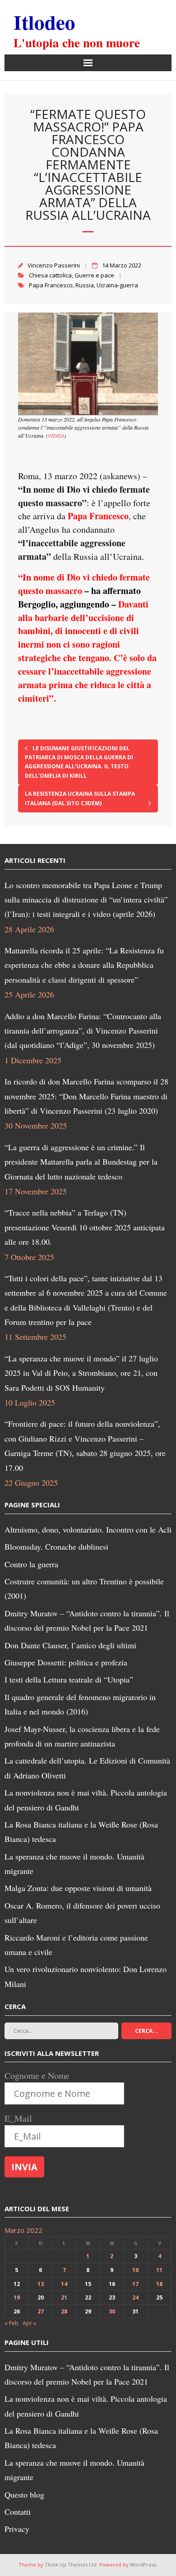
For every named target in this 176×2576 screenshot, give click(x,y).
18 (159, 2284)
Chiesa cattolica (50, 275)
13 (41, 2284)
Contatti (18, 2512)
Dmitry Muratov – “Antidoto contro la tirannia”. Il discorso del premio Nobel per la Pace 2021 (87, 1620)
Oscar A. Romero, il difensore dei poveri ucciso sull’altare (82, 1913)
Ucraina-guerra (117, 285)
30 (112, 2311)
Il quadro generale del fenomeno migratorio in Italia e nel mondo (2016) (80, 1704)
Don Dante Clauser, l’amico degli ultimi (70, 1645)
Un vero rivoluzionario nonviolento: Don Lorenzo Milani (86, 1976)
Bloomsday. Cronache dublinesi (56, 1547)
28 (64, 2311)
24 (135, 2297)
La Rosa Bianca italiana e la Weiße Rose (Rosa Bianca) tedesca (81, 1832)
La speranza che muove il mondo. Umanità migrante (74, 1864)
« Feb (12, 2323)
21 (64, 2297)
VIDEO (56, 435)
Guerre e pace (94, 275)
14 (64, 2284)
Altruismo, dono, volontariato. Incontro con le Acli (88, 1529)
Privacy (17, 2529)
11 (159, 2270)
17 (135, 2284)
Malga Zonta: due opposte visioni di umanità (78, 1888)
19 (17, 2297)
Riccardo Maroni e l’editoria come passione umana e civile (76, 1945)
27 (41, 2311)
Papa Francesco (51, 285)
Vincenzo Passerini (54, 265)
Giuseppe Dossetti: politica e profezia (66, 1662)
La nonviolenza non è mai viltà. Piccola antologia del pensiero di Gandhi (86, 1800)
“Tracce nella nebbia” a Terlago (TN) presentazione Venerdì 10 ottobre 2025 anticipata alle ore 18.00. (85, 1227)
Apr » (29, 2323)
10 (135, 2270)
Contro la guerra (31, 1564)
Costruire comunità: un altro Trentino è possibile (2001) (84, 1588)
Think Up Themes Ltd (71, 2565)
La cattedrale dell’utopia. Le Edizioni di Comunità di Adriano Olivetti (87, 1768)
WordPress (143, 2565)
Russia (85, 285)
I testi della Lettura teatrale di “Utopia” (69, 1679)
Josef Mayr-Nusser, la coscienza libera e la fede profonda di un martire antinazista (82, 1736)
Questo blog (24, 2494)
